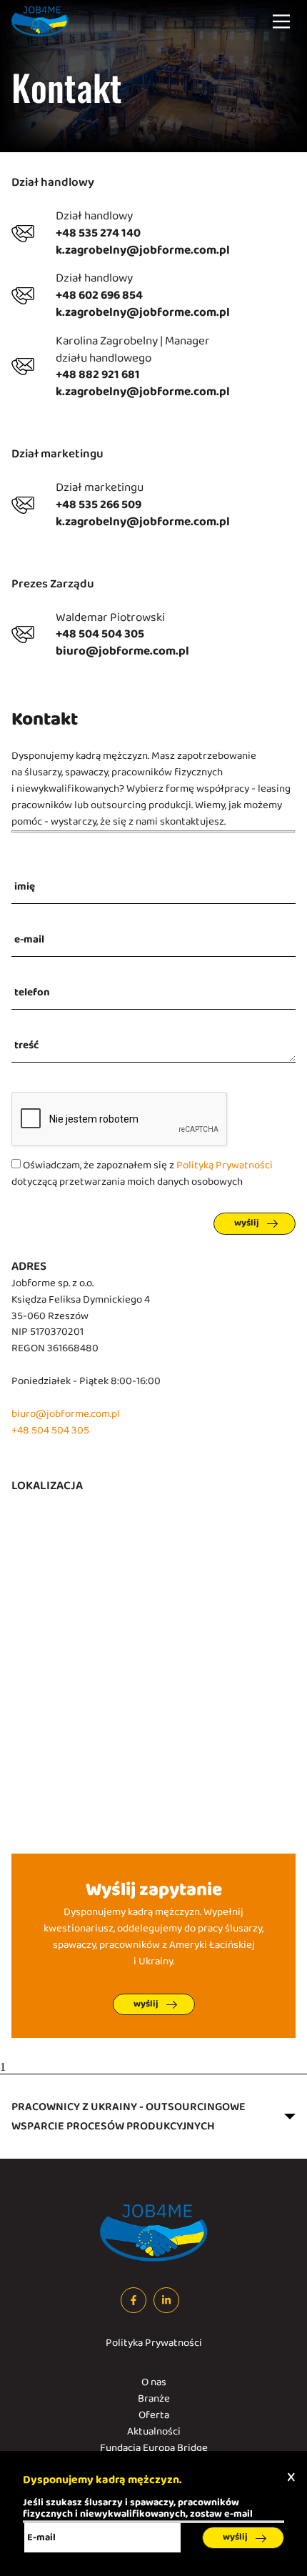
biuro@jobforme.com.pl (122, 652)
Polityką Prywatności (225, 1166)
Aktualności (154, 2432)
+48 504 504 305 (100, 635)
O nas (154, 2383)
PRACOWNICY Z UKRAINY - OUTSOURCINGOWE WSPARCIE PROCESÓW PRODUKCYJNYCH (129, 2117)
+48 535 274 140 (98, 234)
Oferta (154, 2416)
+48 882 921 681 (98, 375)
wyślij (247, 1223)
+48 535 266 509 (99, 505)
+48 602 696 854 (99, 296)
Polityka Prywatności (154, 2343)
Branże (154, 2399)
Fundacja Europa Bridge (154, 2448)
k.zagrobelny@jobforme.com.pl (143, 251)
